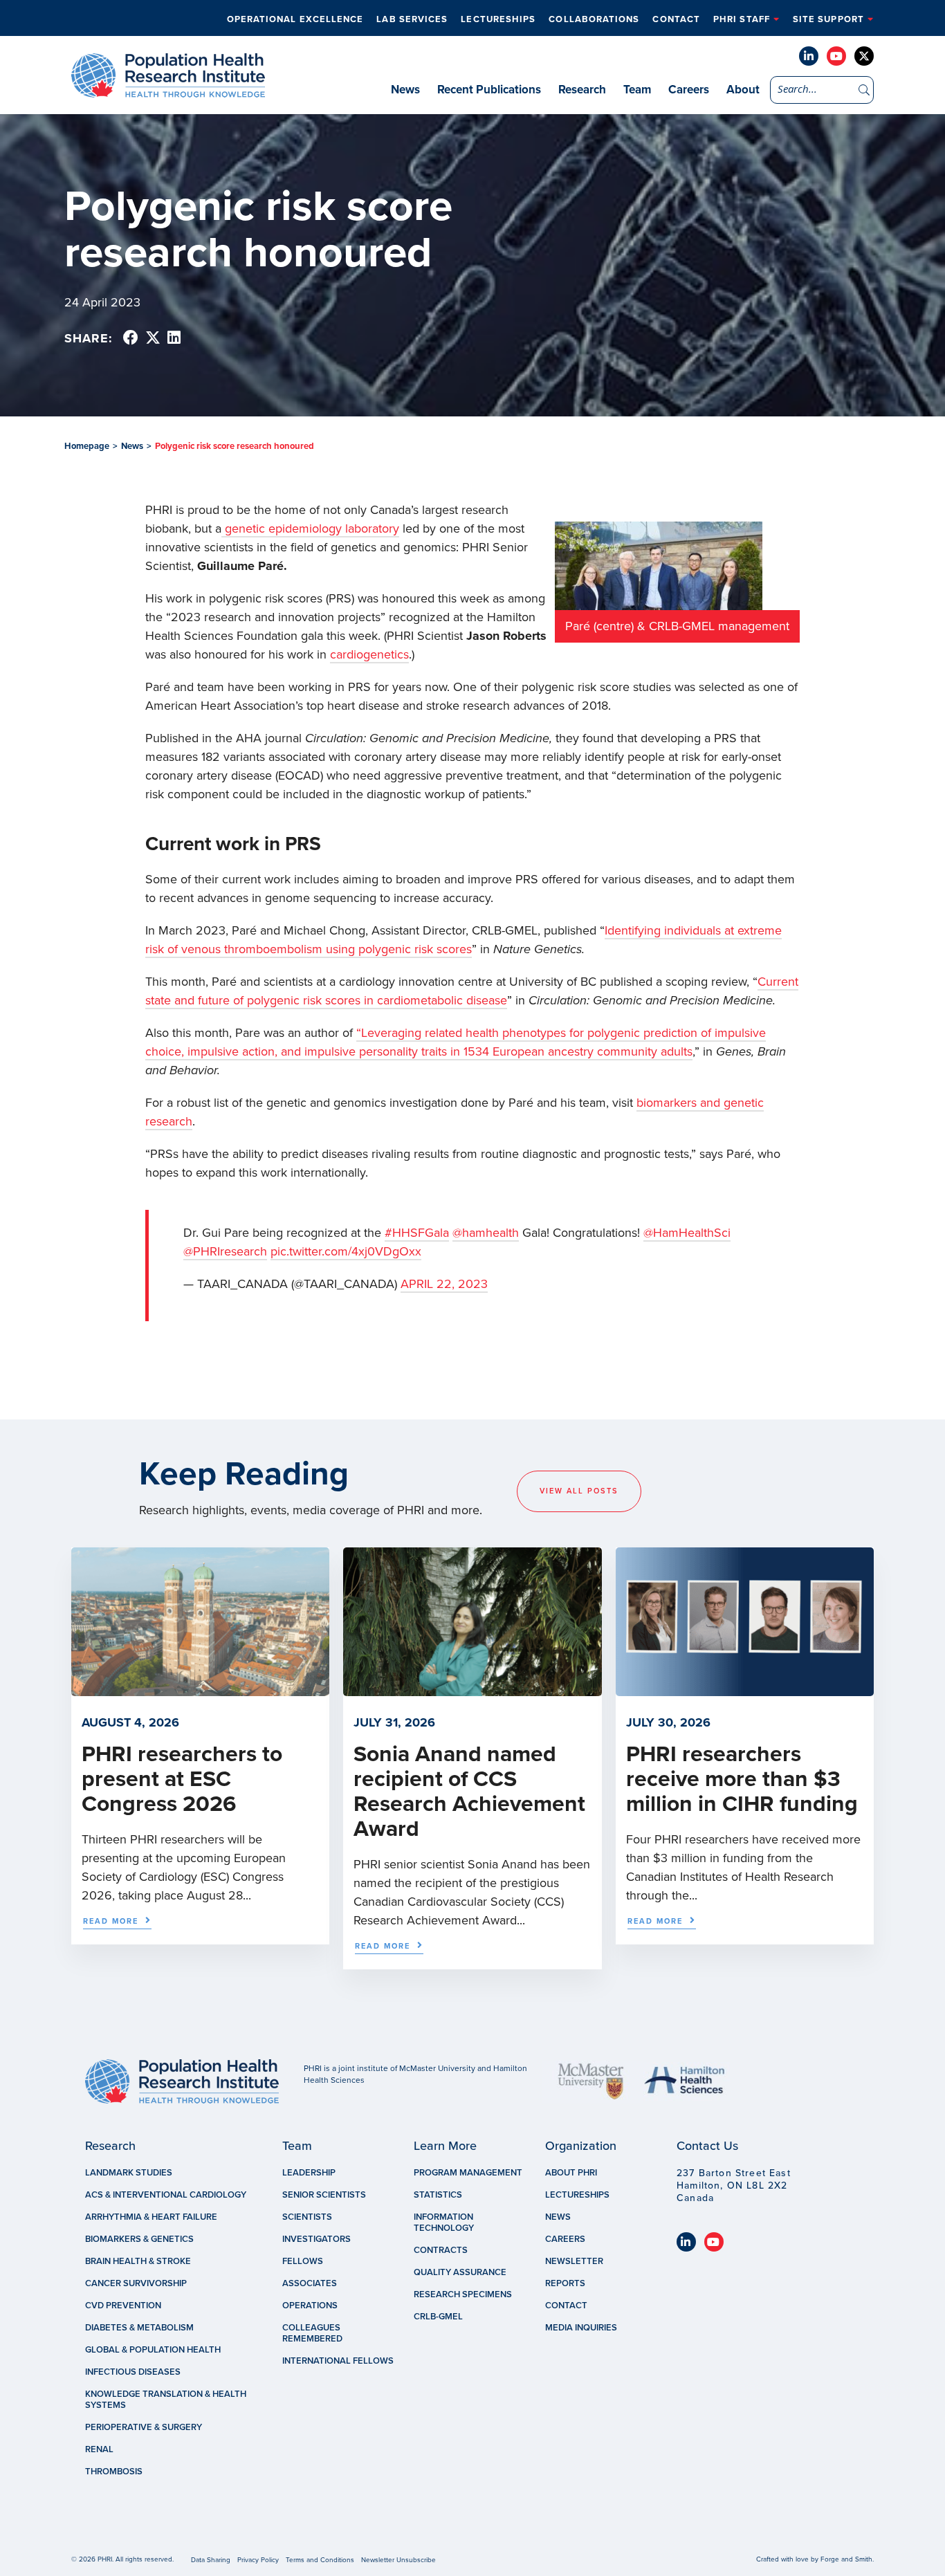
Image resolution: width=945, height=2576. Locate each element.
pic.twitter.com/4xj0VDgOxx (346, 1251)
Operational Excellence (295, 19)
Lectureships (498, 19)
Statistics (438, 2195)
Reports (565, 2283)
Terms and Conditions (320, 2560)
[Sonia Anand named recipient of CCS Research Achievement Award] (472, 1689)
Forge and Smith (846, 2559)
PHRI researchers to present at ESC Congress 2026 (182, 1779)
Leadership (309, 2173)
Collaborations (594, 19)
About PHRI (571, 2173)
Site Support (828, 19)
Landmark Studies (129, 2173)
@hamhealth (486, 1233)
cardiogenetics (369, 654)
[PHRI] (168, 91)
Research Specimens (463, 2294)
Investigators (316, 2239)
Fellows (303, 2261)
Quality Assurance (460, 2272)
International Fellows (338, 2361)
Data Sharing (211, 2560)
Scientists (307, 2217)
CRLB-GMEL (438, 2317)
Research (582, 90)
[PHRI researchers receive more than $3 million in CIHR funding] (745, 1689)
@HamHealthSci (687, 1233)
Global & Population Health (153, 2350)
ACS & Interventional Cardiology (166, 2195)
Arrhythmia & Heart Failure (151, 2217)
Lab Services (412, 19)
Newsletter (574, 2261)
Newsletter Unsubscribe (398, 2560)
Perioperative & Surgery (144, 2427)
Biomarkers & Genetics (139, 2239)
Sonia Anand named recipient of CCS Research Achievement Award (469, 1792)
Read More (111, 1921)
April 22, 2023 (444, 1284)
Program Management (468, 2173)
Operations (310, 2306)
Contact (676, 19)
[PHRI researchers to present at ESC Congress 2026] (200, 1689)
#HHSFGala (417, 1233)
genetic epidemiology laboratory (310, 528)
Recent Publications (489, 90)
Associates (310, 2283)
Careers (689, 90)
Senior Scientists (324, 2195)
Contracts (441, 2250)
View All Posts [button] (579, 1491)
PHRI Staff (742, 19)
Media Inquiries (581, 2328)
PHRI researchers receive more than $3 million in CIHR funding (742, 1779)
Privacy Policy (258, 2560)
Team (637, 90)
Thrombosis (114, 2472)
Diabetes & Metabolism (139, 2328)
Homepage (87, 446)
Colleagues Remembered (312, 2333)
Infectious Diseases (133, 2372)
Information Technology (444, 2223)
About (743, 90)
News (405, 90)
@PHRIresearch (225, 1251)
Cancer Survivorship (136, 2283)
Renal (99, 2449)
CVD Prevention (123, 2306)
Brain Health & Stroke (138, 2261)
